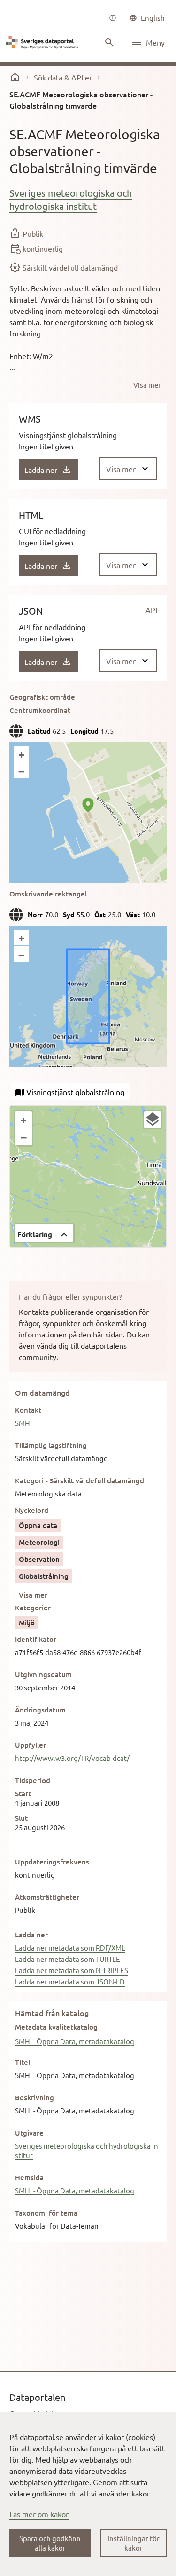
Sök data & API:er (63, 77)
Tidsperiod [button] (33, 1780)
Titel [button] (23, 2062)
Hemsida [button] (29, 2177)
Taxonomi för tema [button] (46, 2213)
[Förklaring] (153, 1120)
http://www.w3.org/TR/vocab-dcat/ (72, 1758)
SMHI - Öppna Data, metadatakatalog (75, 2041)
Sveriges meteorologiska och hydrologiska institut (71, 199)
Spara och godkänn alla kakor (50, 2543)
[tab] (70, 1092)
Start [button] (23, 1793)
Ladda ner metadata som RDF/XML (70, 1948)
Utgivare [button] (29, 2133)
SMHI (23, 1423)
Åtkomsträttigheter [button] (47, 1897)
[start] (15, 77)
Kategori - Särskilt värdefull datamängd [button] (80, 1480)
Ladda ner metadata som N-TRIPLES (72, 1970)
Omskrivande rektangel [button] (48, 894)
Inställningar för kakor (134, 2543)
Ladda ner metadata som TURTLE (68, 1959)
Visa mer (33, 1595)
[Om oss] (113, 18)
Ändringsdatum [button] (40, 1710)
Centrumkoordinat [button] (40, 710)
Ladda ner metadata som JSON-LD (70, 1981)
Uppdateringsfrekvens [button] (52, 1862)
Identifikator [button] (36, 1639)
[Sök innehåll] (109, 42)
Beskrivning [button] (34, 2097)
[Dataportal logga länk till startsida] (43, 42)
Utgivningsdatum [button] (43, 1674)
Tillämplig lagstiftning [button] (51, 1445)
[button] (44, 1233)
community (38, 1357)
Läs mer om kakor (39, 2514)
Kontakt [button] (28, 1410)
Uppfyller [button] (31, 1745)
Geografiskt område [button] (42, 697)
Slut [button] (21, 1818)
